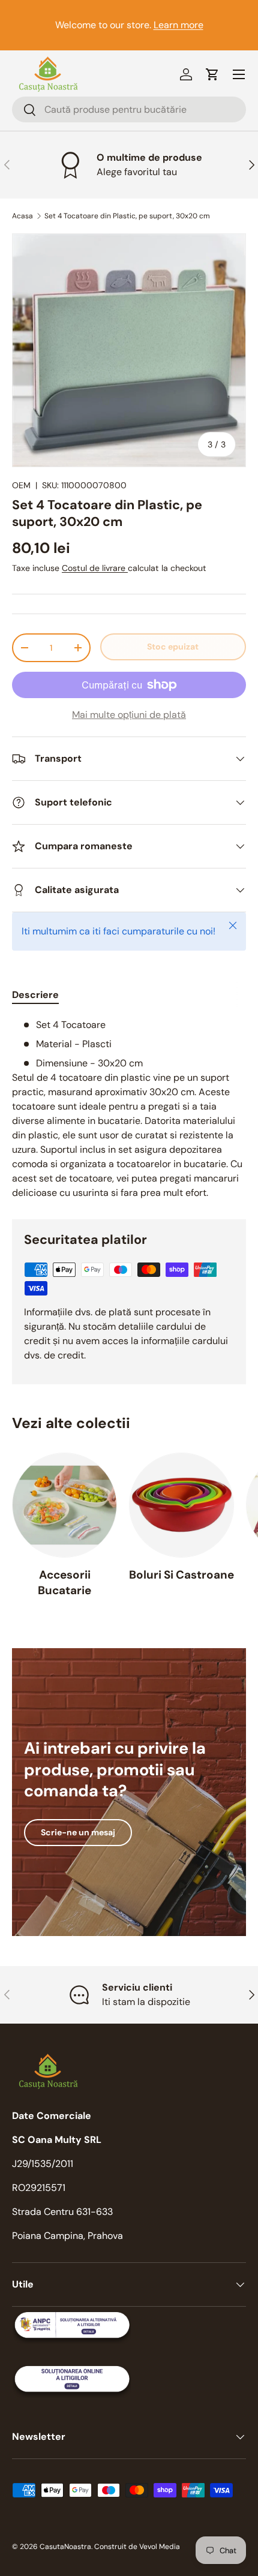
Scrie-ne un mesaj (78, 1832)
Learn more (178, 25)
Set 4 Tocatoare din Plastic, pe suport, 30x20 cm (127, 216)
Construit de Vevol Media (137, 2547)
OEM (21, 485)
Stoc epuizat (173, 647)
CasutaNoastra (65, 2547)
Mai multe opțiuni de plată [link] (129, 715)
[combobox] (129, 109)
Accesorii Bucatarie (64, 1582)
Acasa (22, 216)
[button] (212, 74)
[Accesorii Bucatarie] (64, 1505)
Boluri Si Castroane (181, 1575)
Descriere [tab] (35, 995)
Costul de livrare (95, 568)
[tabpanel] (129, 1109)
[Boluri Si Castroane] (181, 1505)
